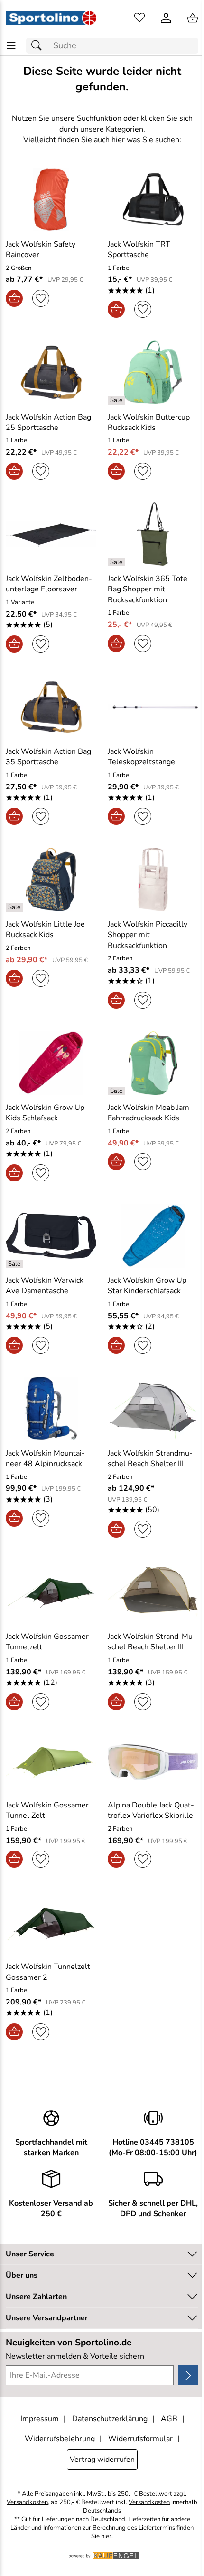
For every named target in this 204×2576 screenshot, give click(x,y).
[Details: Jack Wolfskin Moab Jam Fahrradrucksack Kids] (117, 1091)
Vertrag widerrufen (102, 2460)
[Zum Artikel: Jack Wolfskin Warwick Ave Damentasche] (51, 1236)
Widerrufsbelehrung (60, 2439)
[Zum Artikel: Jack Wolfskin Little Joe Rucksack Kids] (51, 879)
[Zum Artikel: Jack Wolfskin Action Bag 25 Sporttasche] (51, 372)
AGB (169, 2419)
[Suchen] (39, 46)
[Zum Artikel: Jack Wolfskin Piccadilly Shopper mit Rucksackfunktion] (153, 879)
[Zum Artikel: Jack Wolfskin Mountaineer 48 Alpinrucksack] (51, 1408)
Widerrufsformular (140, 2439)
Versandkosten (27, 2502)
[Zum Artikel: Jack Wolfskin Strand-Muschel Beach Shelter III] (153, 1592)
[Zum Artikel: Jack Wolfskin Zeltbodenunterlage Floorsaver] (51, 534)
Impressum (40, 2419)
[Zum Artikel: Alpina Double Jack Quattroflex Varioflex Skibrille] (153, 1763)
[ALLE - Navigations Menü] (11, 46)
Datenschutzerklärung (110, 2419)
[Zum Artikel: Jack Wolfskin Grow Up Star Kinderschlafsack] (153, 1236)
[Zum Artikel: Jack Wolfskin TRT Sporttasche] (153, 199)
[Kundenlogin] (166, 18)
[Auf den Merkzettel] (41, 298)
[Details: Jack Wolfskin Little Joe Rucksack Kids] (15, 908)
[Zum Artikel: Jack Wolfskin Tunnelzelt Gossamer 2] (51, 1922)
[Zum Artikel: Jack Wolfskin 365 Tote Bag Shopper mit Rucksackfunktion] (153, 534)
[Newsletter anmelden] (188, 2375)
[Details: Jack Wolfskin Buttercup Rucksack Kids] (117, 401)
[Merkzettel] (139, 18)
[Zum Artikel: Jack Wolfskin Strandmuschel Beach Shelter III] (153, 1408)
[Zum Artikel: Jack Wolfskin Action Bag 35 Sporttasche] (51, 707)
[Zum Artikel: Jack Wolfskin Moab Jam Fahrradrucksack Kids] (153, 1063)
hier (106, 2536)
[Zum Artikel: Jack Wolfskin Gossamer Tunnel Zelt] (51, 1763)
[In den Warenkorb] (14, 298)
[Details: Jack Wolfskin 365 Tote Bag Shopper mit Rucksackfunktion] (117, 562)
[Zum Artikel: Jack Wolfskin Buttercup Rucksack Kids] (153, 372)
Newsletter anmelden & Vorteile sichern (75, 2356)
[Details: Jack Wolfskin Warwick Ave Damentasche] (15, 1264)
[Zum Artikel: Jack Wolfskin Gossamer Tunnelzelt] (51, 1592)
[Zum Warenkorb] (193, 18)
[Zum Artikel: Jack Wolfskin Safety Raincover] (51, 199)
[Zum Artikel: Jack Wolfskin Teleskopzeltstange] (153, 707)
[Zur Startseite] (51, 18)
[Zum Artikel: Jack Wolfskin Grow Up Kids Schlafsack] (51, 1063)
